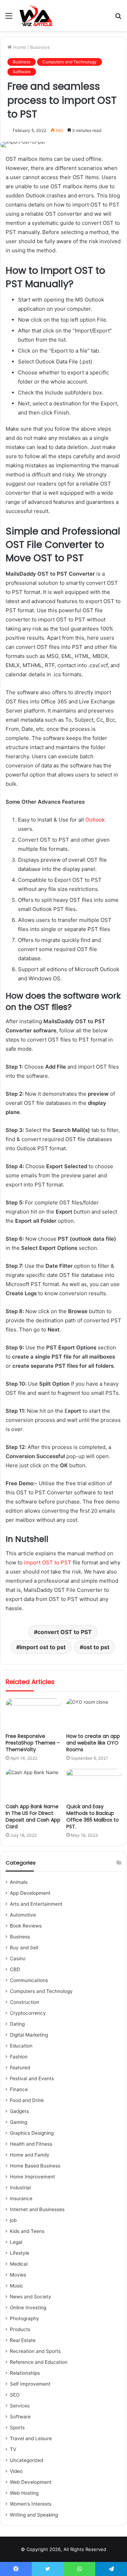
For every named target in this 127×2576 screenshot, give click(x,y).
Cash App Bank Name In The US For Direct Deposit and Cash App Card (33, 1817)
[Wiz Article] (35, 15)
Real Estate (23, 2340)
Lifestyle (20, 2253)
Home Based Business (35, 2166)
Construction (25, 2002)
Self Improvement (30, 2384)
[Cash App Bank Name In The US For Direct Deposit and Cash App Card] (33, 1784)
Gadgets (19, 2111)
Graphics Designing (32, 2133)
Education (21, 2046)
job (13, 2220)
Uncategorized (26, 2460)
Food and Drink (27, 2100)
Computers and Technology (69, 62)
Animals (19, 1882)
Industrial (20, 2188)
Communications (29, 1980)
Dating (17, 2024)
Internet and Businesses (37, 2209)
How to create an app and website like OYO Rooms (93, 1743)
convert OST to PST (65, 1632)
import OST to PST (48, 1562)
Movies (18, 2275)
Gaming (19, 2122)
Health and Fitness (31, 2144)
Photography (25, 2318)
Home (19, 47)
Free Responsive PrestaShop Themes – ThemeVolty (33, 1743)
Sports (17, 2428)
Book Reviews (26, 1926)
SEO (15, 2395)
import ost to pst (43, 1647)
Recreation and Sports (35, 2351)
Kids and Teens (27, 2231)
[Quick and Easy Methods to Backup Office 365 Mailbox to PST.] (94, 1784)
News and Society (31, 2297)
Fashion (19, 2057)
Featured (20, 2068)
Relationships (25, 2373)
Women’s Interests (31, 2504)
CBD (15, 1969)
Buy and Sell (24, 1948)
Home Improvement (32, 2177)
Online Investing (28, 2308)
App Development (30, 1893)
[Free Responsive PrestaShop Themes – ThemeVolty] (33, 1714)
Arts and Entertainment (36, 1904)
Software (22, 72)
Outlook (95, 820)
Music (17, 2286)
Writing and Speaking (34, 2515)
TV (13, 2449)
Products (20, 2329)
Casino (18, 1958)
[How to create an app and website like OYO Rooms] (94, 1714)
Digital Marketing (29, 2035)
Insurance (21, 2198)
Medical (19, 2264)
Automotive (23, 1915)
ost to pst (96, 1647)
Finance (19, 2089)
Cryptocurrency (28, 2013)
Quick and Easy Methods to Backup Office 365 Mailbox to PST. (93, 1817)
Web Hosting (24, 2493)
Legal (16, 2242)
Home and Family (30, 2155)
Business (40, 47)
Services (20, 2406)
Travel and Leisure (31, 2438)
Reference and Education (39, 2362)
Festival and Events (32, 2078)
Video (16, 2471)
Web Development (31, 2482)
